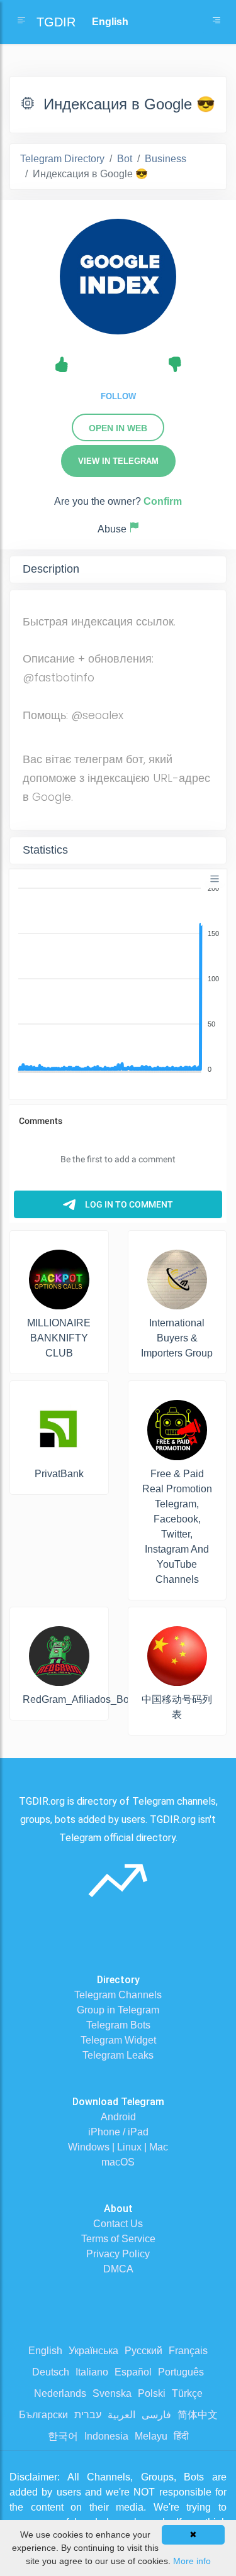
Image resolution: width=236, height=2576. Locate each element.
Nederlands (60, 2393)
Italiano (92, 2372)
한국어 (63, 2436)
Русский (143, 2351)
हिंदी (181, 2436)
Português (181, 2372)
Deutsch (51, 2372)
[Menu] (215, 879)
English (45, 2351)
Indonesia (106, 2436)
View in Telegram (118, 461)
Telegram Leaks (118, 2055)
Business (166, 159)
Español (133, 2372)
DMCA (118, 2269)
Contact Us (118, 2224)
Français (188, 2351)
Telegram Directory (62, 159)
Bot (125, 159)
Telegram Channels (118, 1995)
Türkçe (187, 2393)
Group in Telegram (118, 2010)
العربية (121, 2415)
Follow (118, 396)
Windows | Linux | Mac (118, 2147)
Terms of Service (118, 2239)
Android (118, 2117)
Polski (152, 2393)
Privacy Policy (118, 2254)
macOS (118, 2162)
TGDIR (56, 22)
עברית (88, 2415)
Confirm (163, 501)
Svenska (112, 2393)
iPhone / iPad (118, 2132)
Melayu (151, 2436)
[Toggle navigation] (216, 22)
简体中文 (198, 2415)
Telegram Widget (118, 2040)
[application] (118, 979)
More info (192, 2561)
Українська (93, 2351)
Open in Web (118, 428)
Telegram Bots (118, 2025)
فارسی (156, 2415)
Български (43, 2415)
